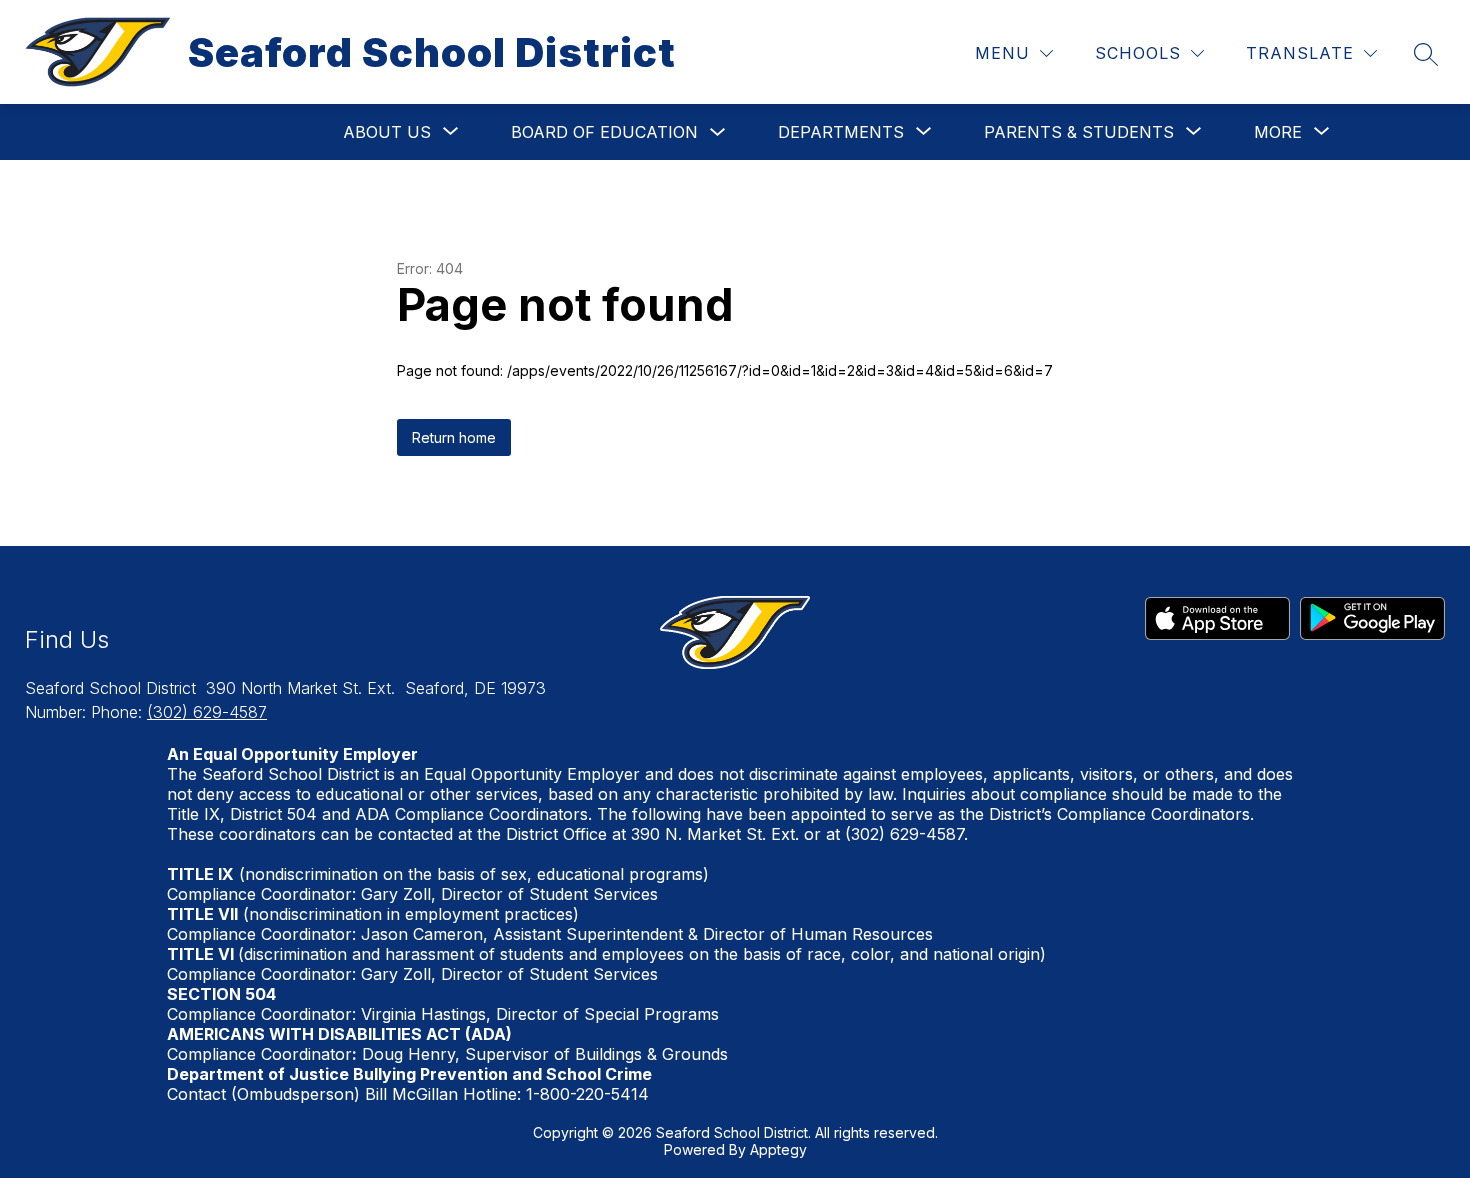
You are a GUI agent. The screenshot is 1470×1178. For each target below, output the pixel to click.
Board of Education (604, 132)
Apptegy (778, 1149)
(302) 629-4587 (207, 712)
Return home (454, 437)
